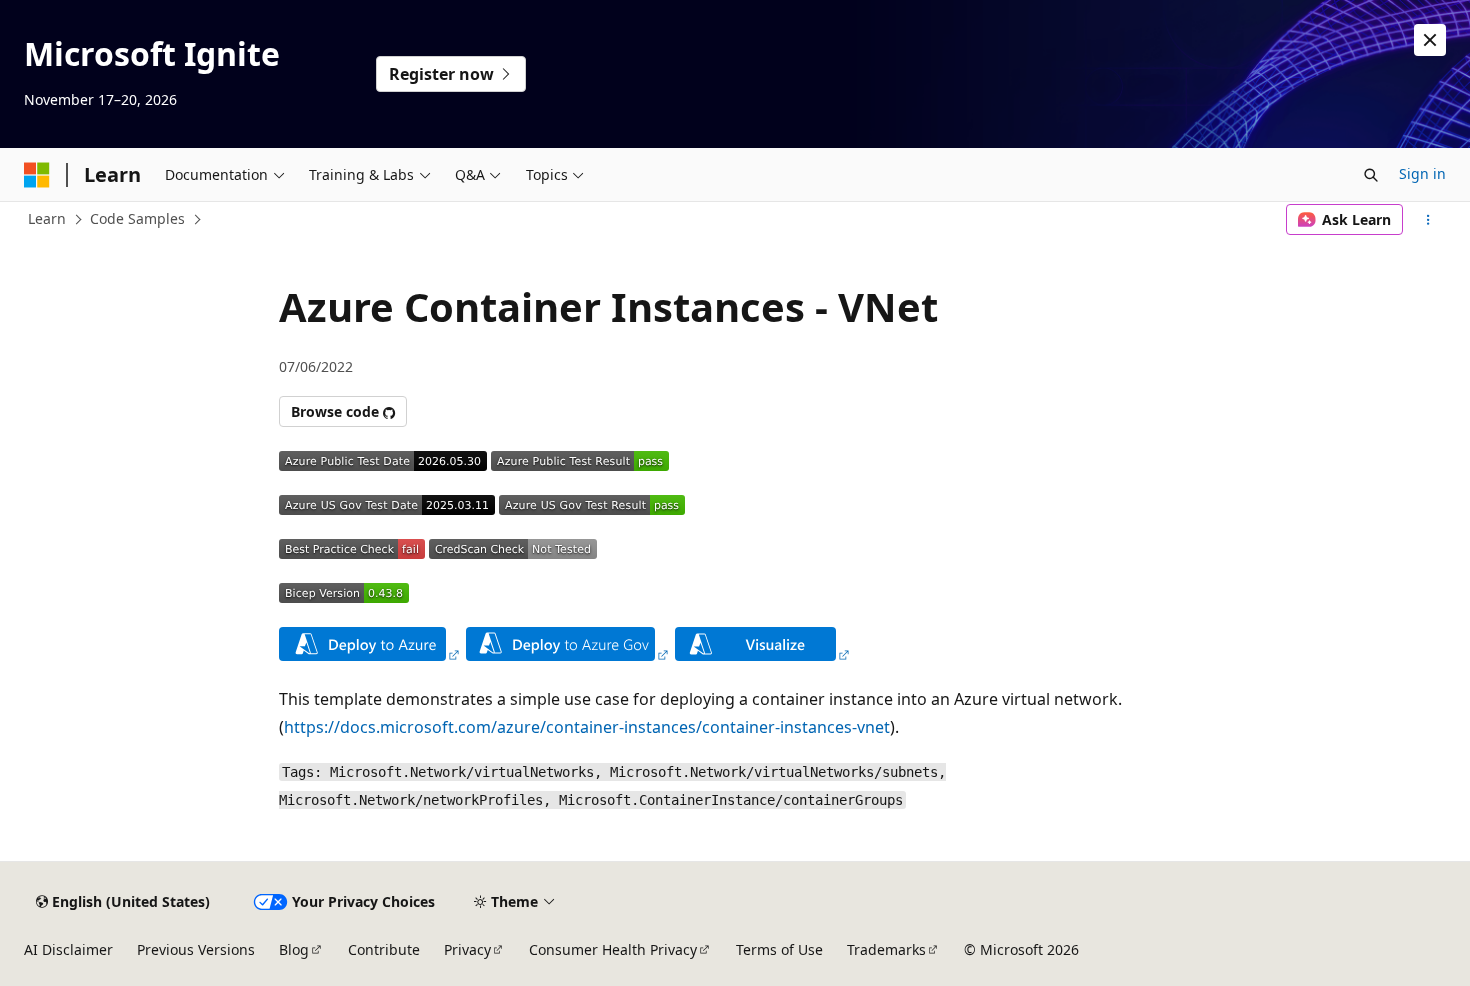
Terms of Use (779, 949)
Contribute (384, 949)
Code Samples (137, 218)
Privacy (467, 949)
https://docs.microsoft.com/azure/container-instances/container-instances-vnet (587, 727)
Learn (47, 218)
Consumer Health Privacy (613, 949)
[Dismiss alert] (1430, 40)
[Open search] (1371, 175)
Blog (294, 949)
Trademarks (886, 949)
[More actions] (1428, 220)
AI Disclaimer (68, 949)
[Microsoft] (37, 175)
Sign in (1422, 173)
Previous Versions (196, 949)
